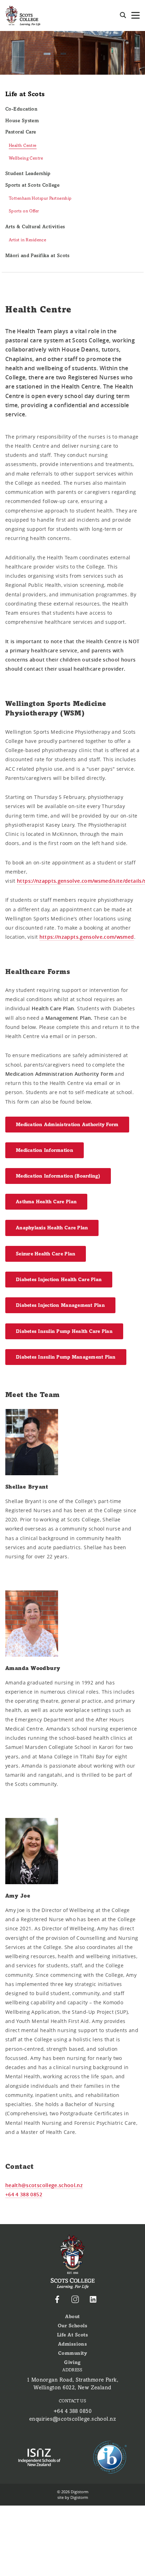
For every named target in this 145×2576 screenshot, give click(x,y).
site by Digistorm (73, 2497)
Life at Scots (25, 94)
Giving (72, 2362)
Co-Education (21, 109)
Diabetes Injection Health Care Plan (59, 1280)
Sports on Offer (24, 211)
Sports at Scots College (32, 185)
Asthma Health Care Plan (46, 1202)
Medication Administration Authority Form (67, 1125)
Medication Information (45, 1150)
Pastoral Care (21, 132)
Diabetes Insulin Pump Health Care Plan (64, 1331)
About (72, 2317)
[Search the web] (123, 15)
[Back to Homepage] (23, 15)
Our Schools (73, 2326)
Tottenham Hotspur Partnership (40, 198)
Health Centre (23, 145)
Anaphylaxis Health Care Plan (52, 1228)
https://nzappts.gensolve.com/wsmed (87, 937)
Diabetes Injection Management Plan (60, 1305)
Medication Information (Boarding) (58, 1176)
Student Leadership (28, 173)
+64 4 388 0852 (24, 2194)
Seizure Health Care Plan (46, 1254)
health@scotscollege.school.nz (44, 2185)
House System (22, 121)
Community (73, 2353)
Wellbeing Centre (26, 158)
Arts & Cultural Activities (35, 227)
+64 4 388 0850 (72, 2411)
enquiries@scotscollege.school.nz (72, 2419)
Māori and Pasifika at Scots (37, 256)
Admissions (72, 2344)
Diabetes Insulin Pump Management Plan (66, 1357)
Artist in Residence (27, 240)
